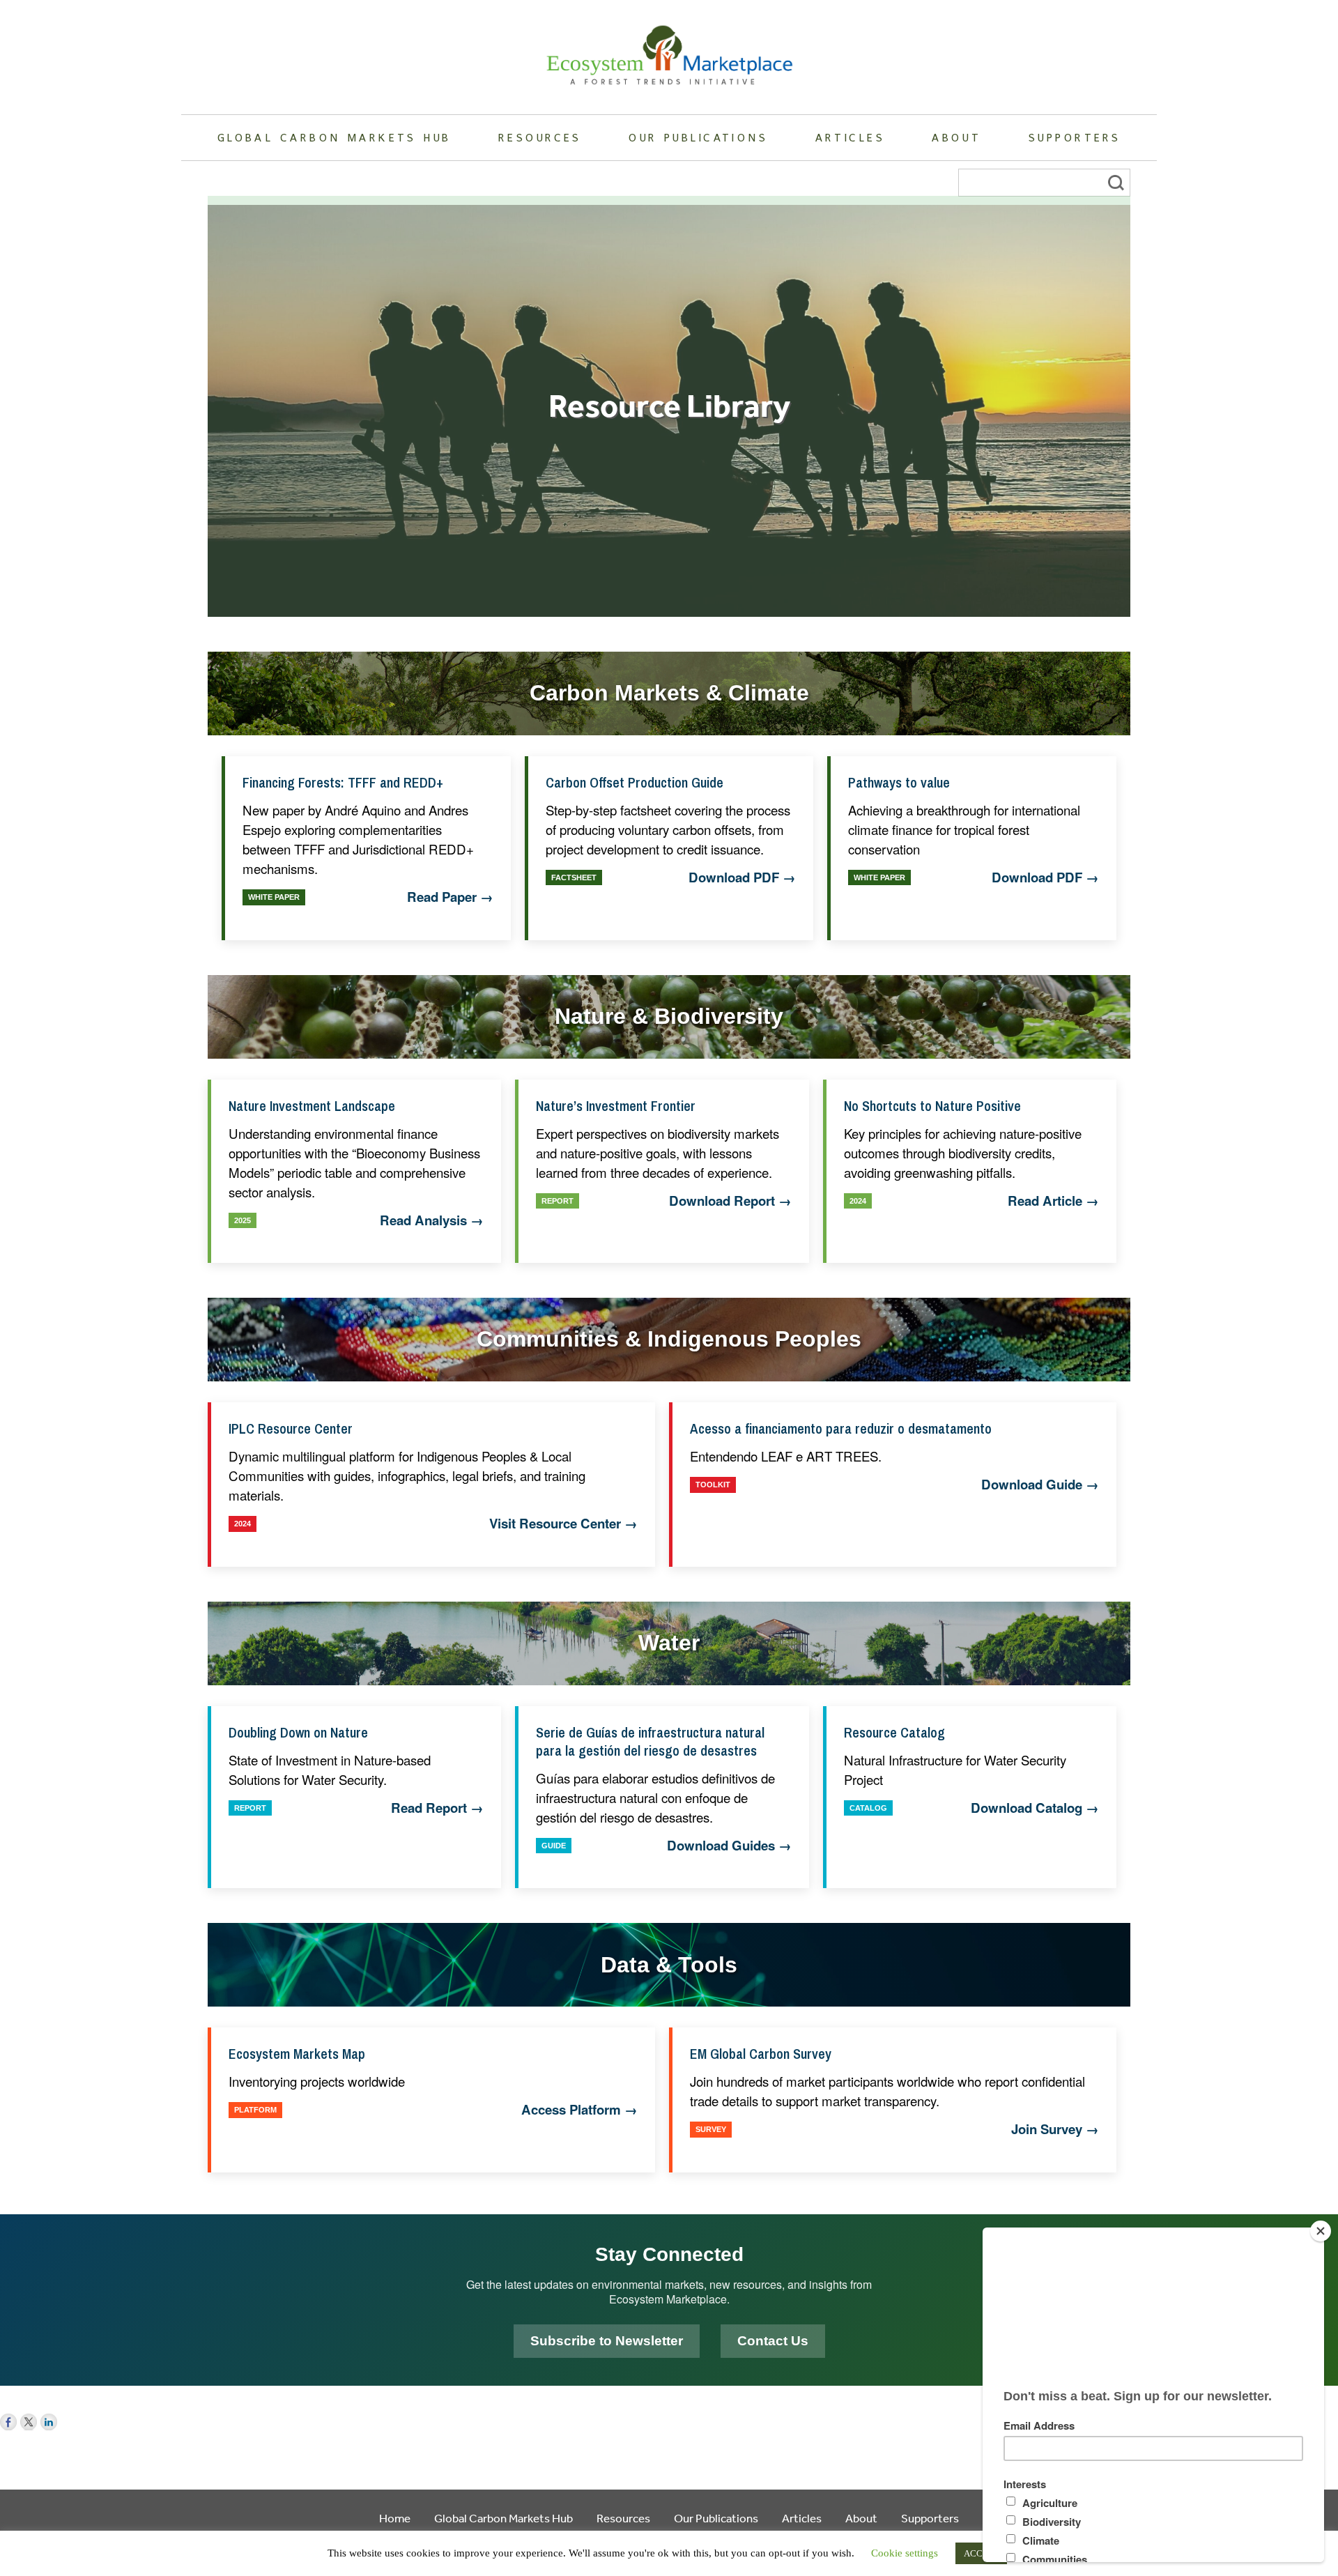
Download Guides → (729, 1846)
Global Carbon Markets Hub (334, 137)
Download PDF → (742, 877)
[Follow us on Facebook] (8, 2422)
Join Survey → (1055, 2129)
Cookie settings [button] (905, 2553)
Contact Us (773, 2341)
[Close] (1321, 2231)
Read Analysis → (432, 1220)
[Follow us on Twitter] (29, 2422)
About (956, 137)
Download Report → (730, 1201)
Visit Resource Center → (563, 1524)
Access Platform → (579, 2110)
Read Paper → (450, 897)
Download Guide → (1040, 1485)
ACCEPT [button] (981, 2553)
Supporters (1075, 137)
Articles (850, 137)
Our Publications (698, 137)
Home (395, 2518)
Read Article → (1053, 1201)
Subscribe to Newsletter (607, 2341)
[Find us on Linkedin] (49, 2422)
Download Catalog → (1035, 1808)
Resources (540, 137)
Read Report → (437, 1808)
